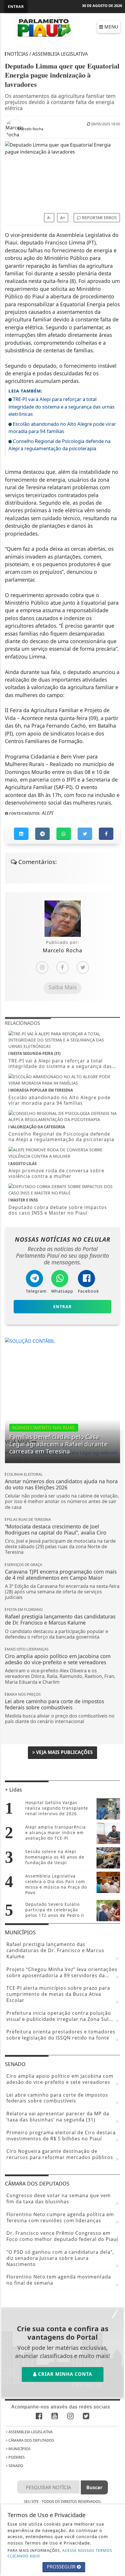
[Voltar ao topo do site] (116, 1417)
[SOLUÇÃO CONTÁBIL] (30, 1340)
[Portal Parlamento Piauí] (45, 28)
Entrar (16, 6)
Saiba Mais (63, 987)
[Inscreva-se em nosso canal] (55, 2416)
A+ (63, 218)
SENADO (15, 2466)
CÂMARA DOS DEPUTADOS (31, 2440)
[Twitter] (83, 967)
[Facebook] (63, 967)
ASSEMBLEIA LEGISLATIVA (30, 2432)
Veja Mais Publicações (64, 1752)
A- (49, 218)
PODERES (16, 2457)
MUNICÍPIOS (19, 2449)
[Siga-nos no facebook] (39, 2416)
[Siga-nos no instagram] (70, 2416)
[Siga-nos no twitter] (86, 2416)
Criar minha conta (64, 2374)
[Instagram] (42, 967)
